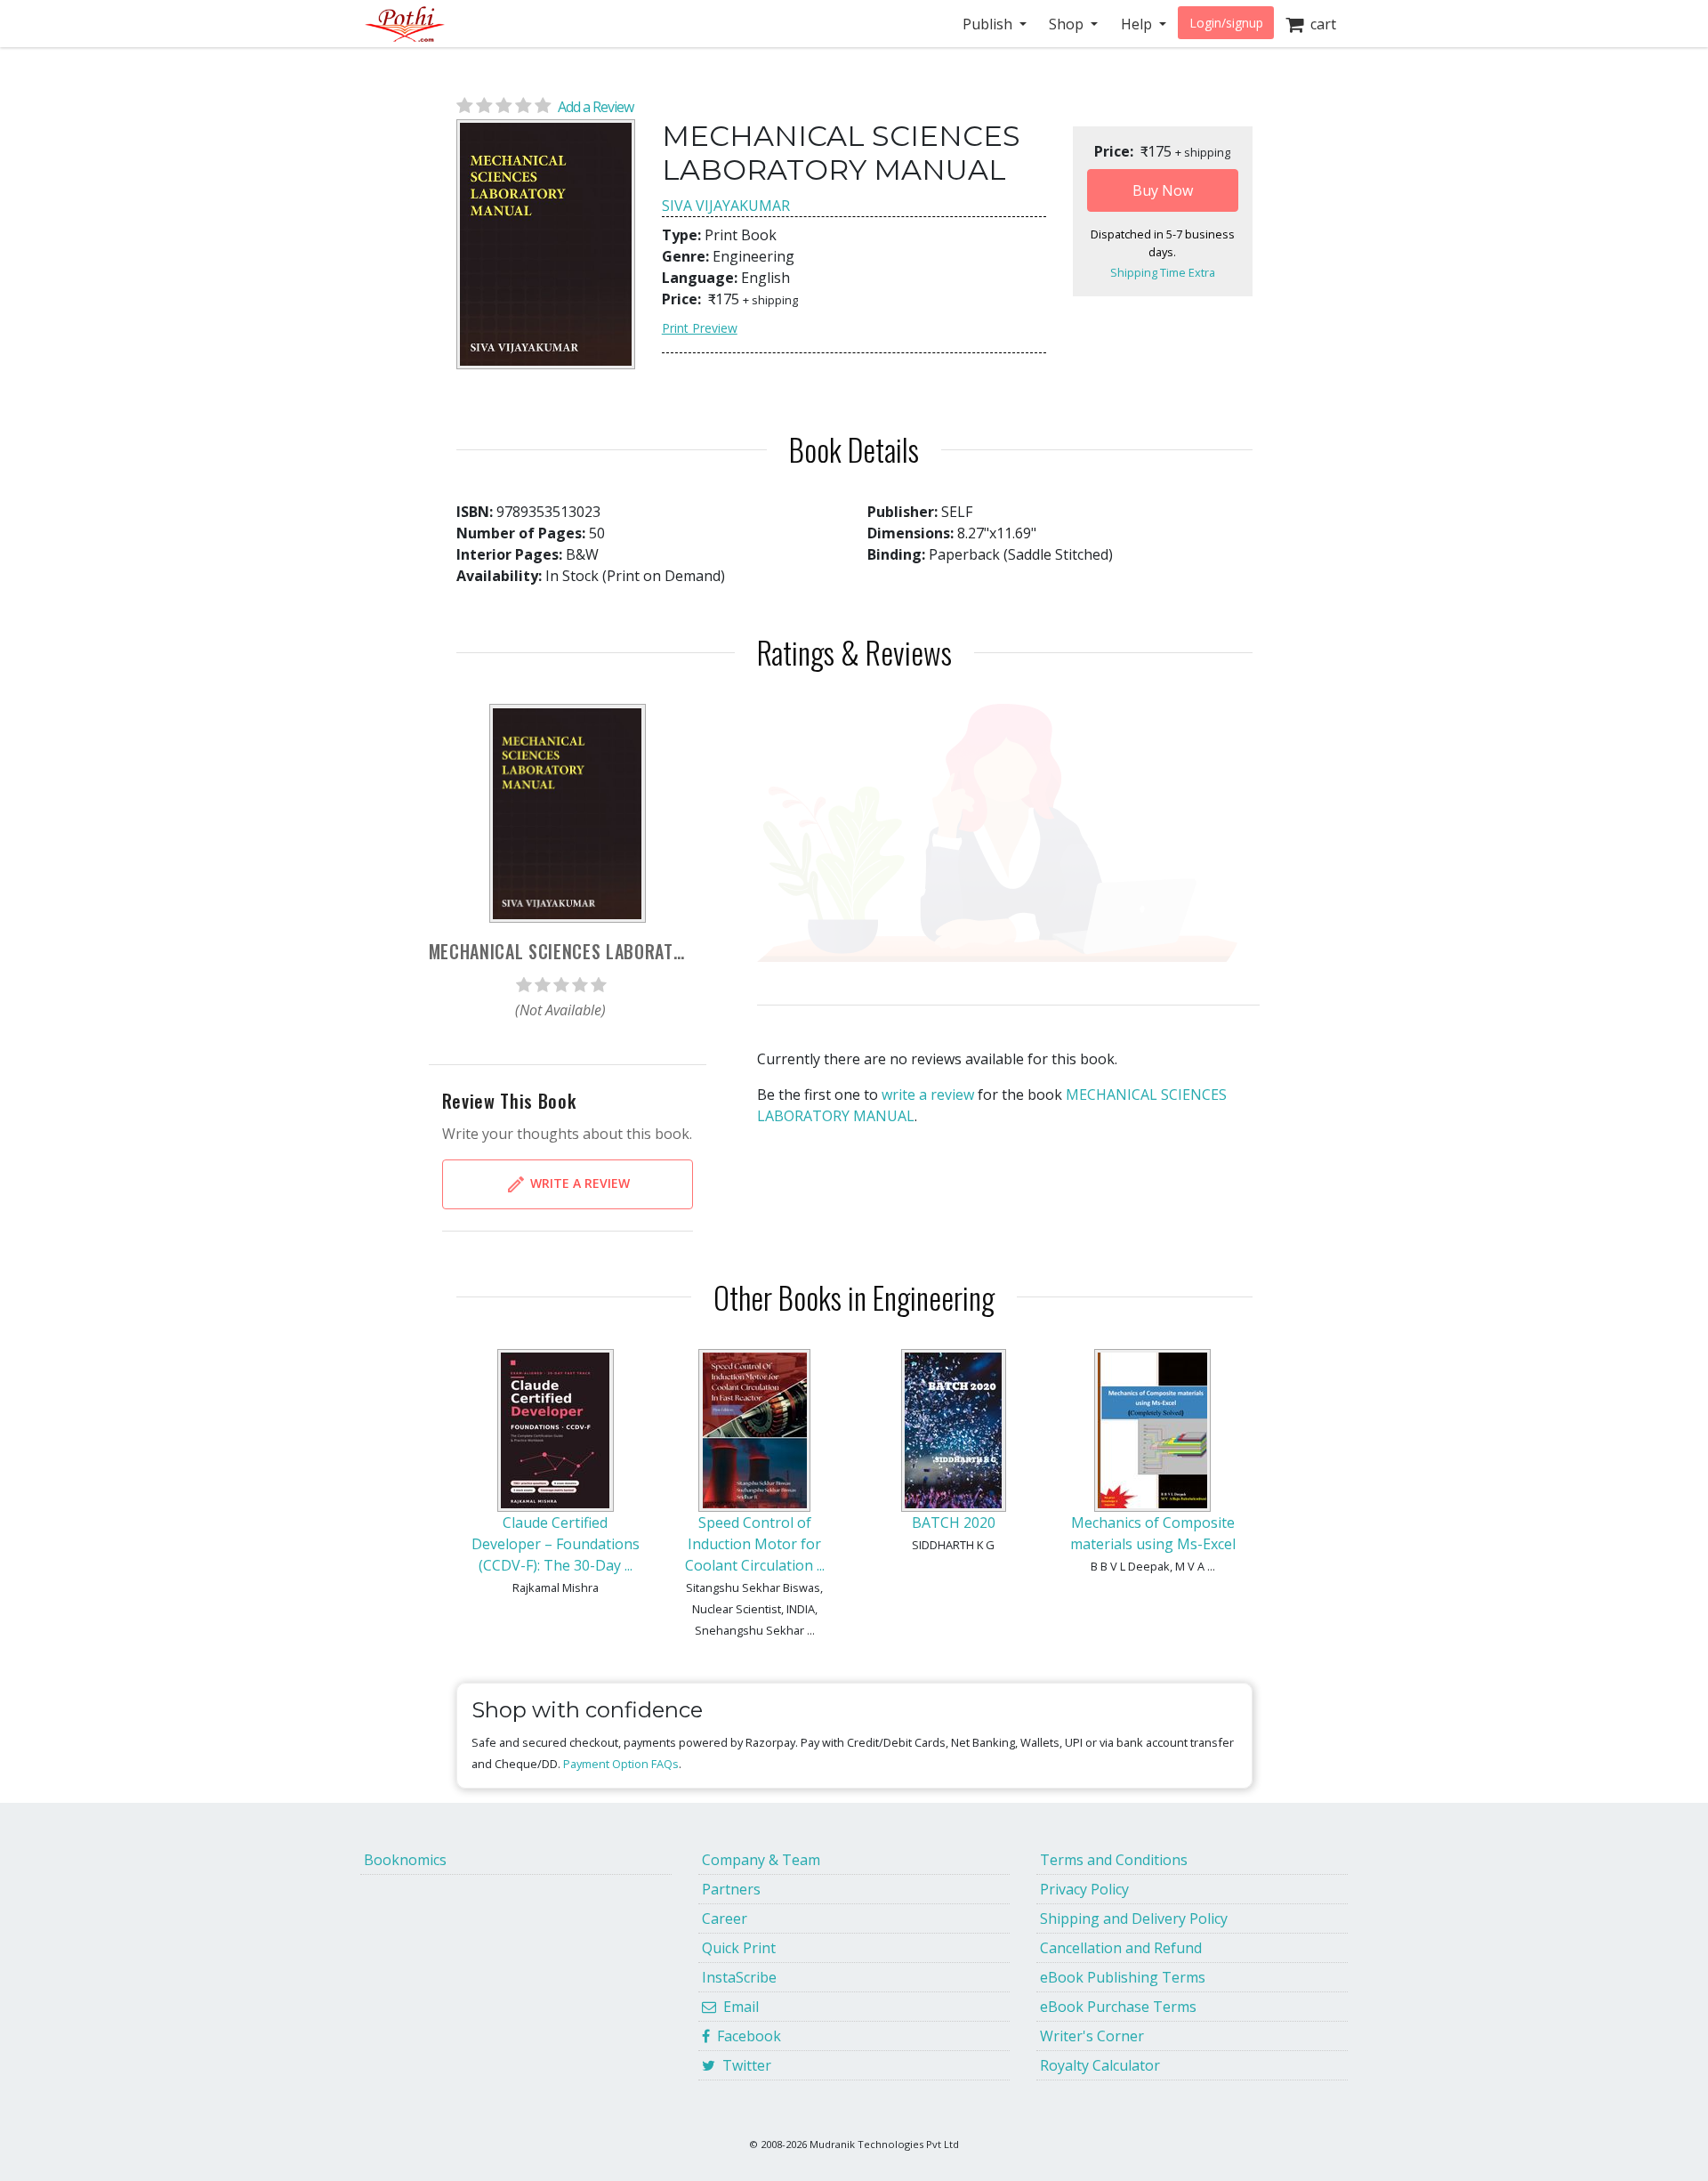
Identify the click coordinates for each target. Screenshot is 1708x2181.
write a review (928, 1095)
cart (1320, 24)
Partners (731, 1889)
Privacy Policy (1084, 1889)
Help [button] (1138, 24)
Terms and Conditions (1114, 1860)
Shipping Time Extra (1163, 272)
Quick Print (739, 1948)
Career (725, 1918)
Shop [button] (1068, 24)
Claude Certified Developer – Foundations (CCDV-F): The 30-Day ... (556, 1544)
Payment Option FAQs (621, 1764)
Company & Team (761, 1860)
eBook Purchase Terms (1118, 2007)
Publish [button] (989, 24)
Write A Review (578, 1183)
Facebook (745, 2036)
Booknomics (405, 1860)
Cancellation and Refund (1121, 1948)
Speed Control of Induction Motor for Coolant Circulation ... (755, 1544)
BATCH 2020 (954, 1523)
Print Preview (700, 328)
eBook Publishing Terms (1123, 1977)
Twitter (743, 2065)
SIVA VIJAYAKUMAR (726, 206)
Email (737, 2007)
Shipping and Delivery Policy (1134, 1918)
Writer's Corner (1092, 2036)
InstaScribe (739, 1977)
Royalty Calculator (1100, 2065)
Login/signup (1226, 23)
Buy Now (1163, 190)
